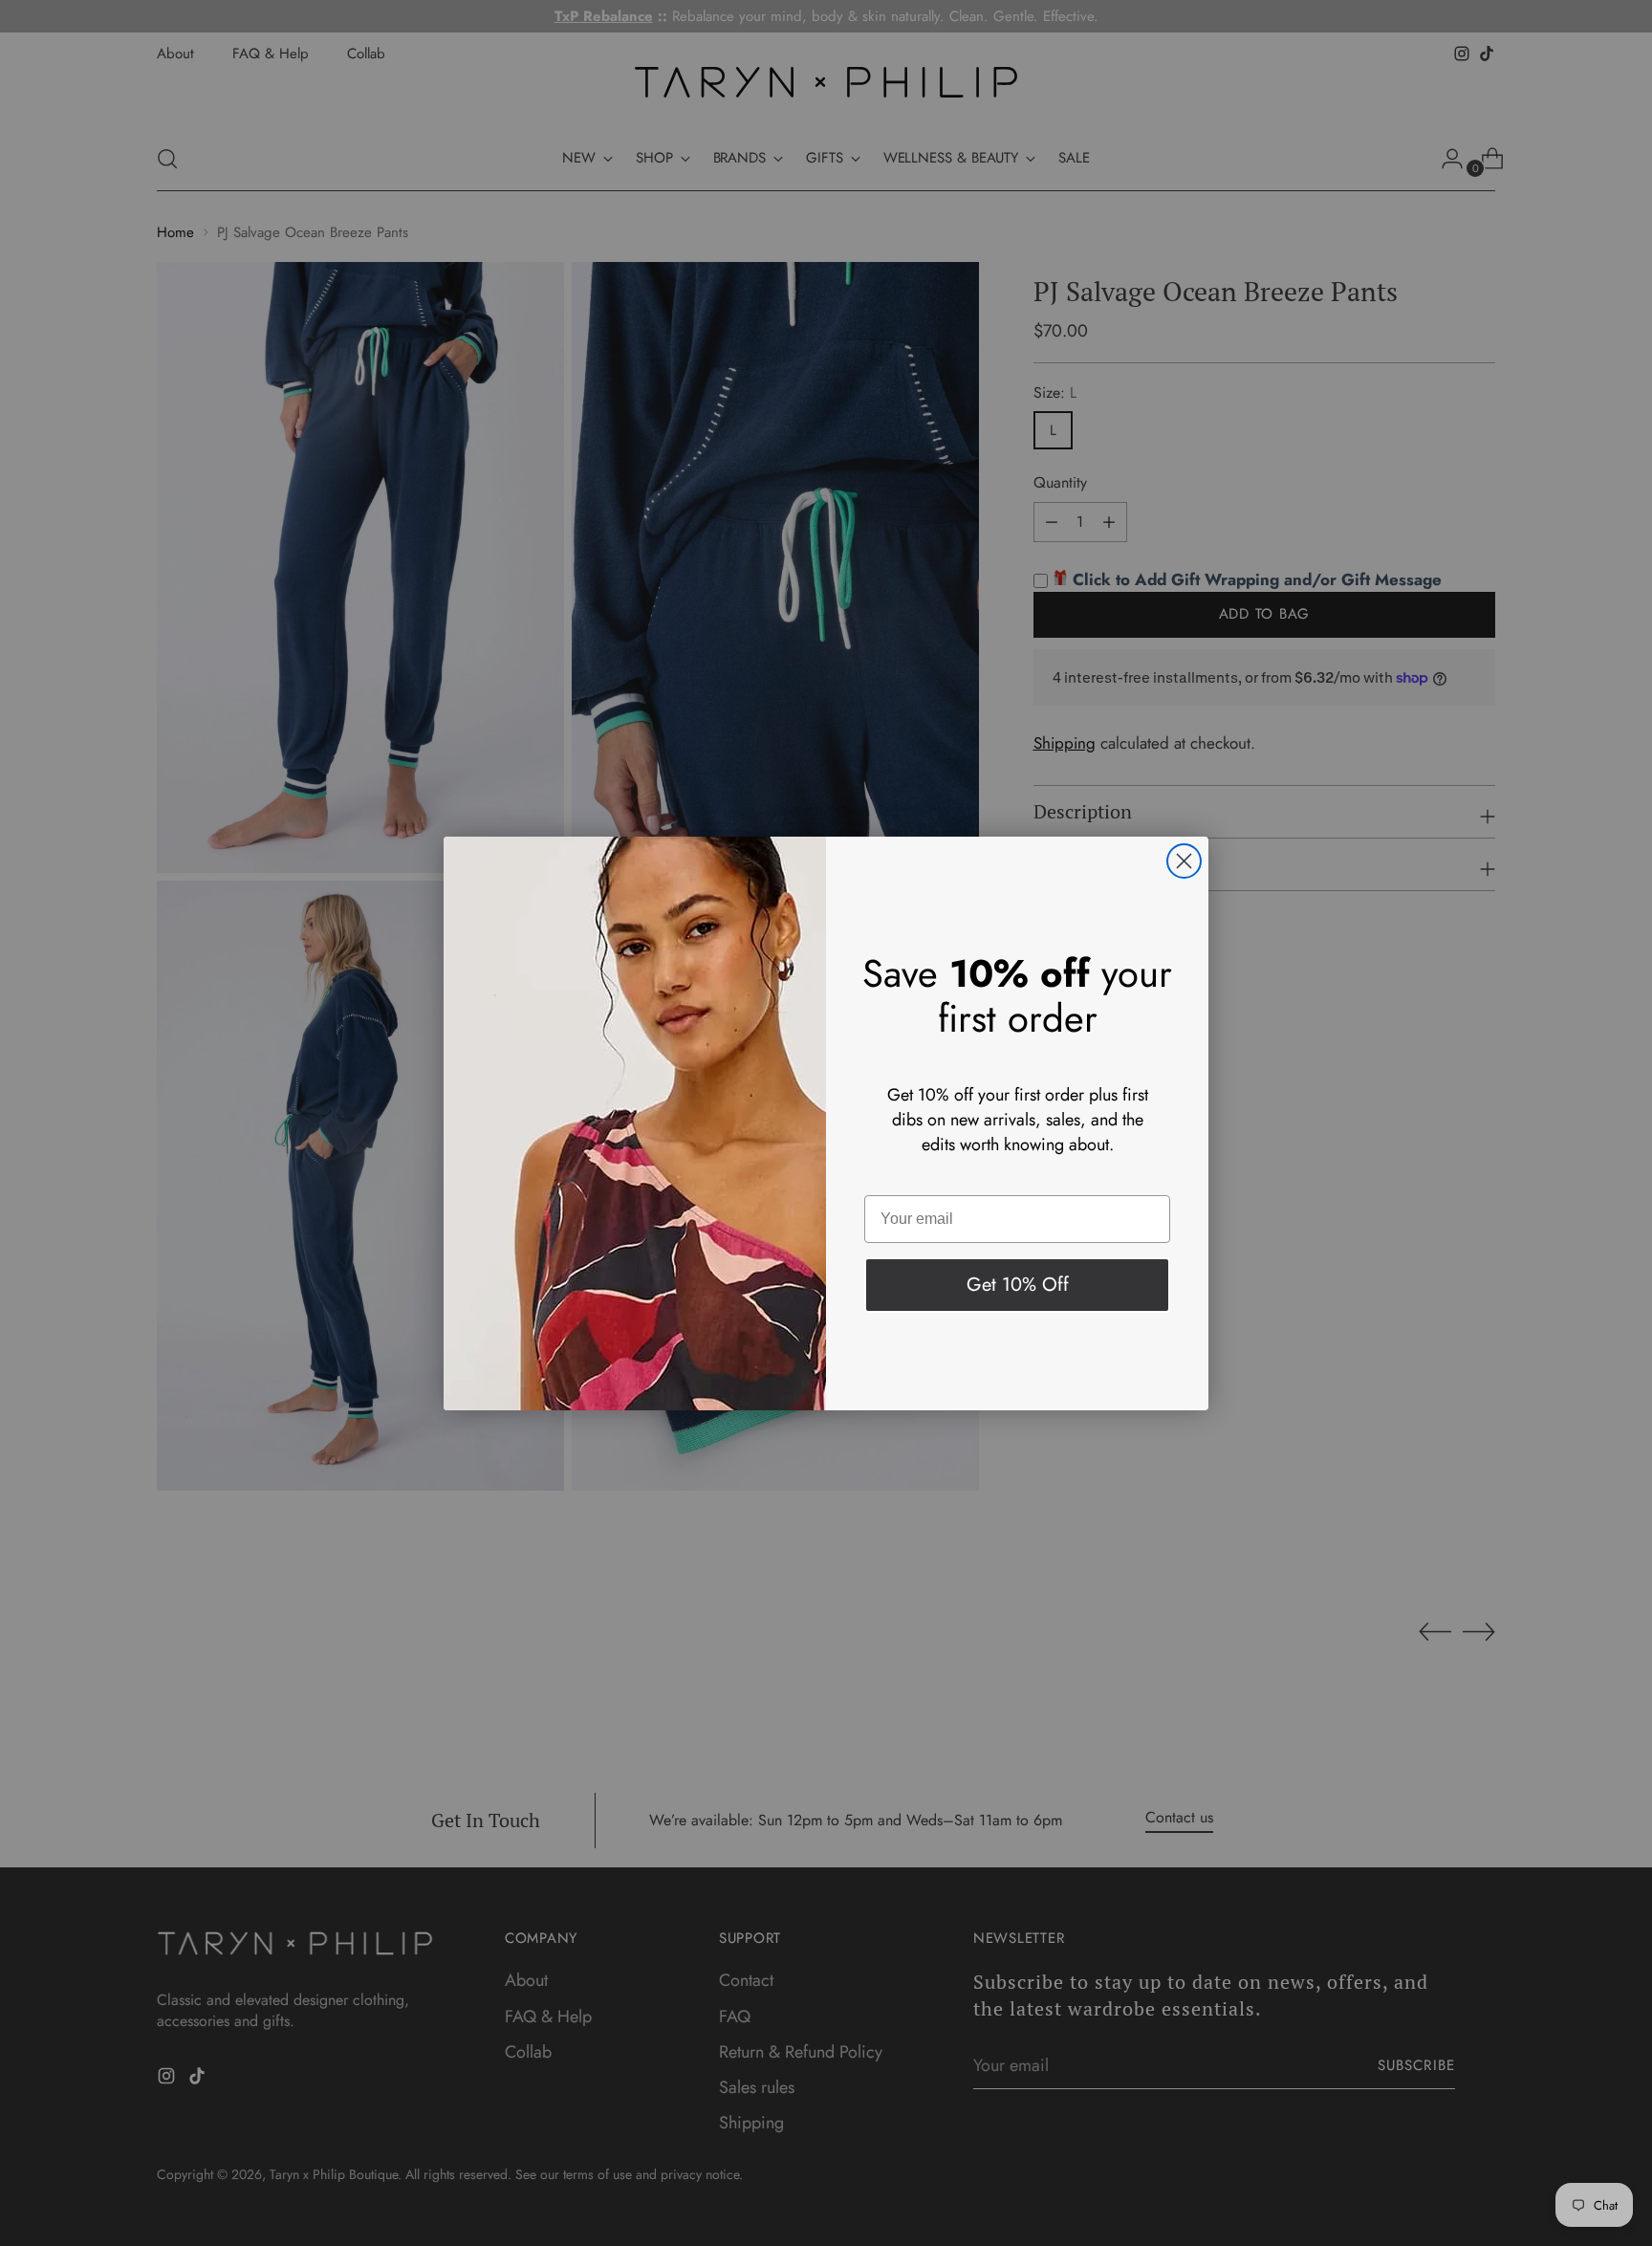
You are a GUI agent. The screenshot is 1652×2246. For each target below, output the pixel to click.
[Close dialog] (1184, 861)
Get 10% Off (1018, 1285)
